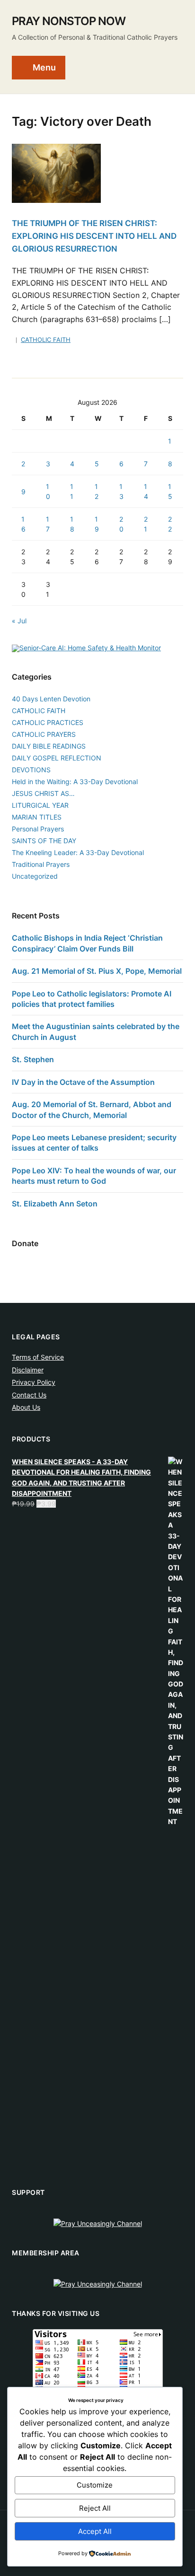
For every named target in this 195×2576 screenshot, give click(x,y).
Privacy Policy (34, 1382)
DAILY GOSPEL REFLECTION (57, 758)
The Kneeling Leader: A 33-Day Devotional (78, 852)
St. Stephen (33, 1059)
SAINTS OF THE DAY (44, 841)
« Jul (19, 621)
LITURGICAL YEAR (40, 805)
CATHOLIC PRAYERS (44, 734)
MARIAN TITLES (37, 817)
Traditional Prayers (41, 864)
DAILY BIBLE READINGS (49, 746)
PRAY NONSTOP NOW (69, 21)
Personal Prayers (38, 829)
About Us (26, 1407)
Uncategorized (35, 876)
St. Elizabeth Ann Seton (55, 1204)
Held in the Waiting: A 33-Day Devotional (75, 782)
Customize (95, 2485)
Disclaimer (28, 1370)
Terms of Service (38, 1357)
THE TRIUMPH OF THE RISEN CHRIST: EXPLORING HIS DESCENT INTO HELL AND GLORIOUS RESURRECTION (94, 236)
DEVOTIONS (31, 770)
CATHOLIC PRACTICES (48, 722)
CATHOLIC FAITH (46, 340)
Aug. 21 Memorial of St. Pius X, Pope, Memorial (97, 971)
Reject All (95, 2508)
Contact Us (29, 1395)
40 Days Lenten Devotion (51, 699)
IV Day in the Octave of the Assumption (83, 1082)
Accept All (95, 2531)
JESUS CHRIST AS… (43, 793)
